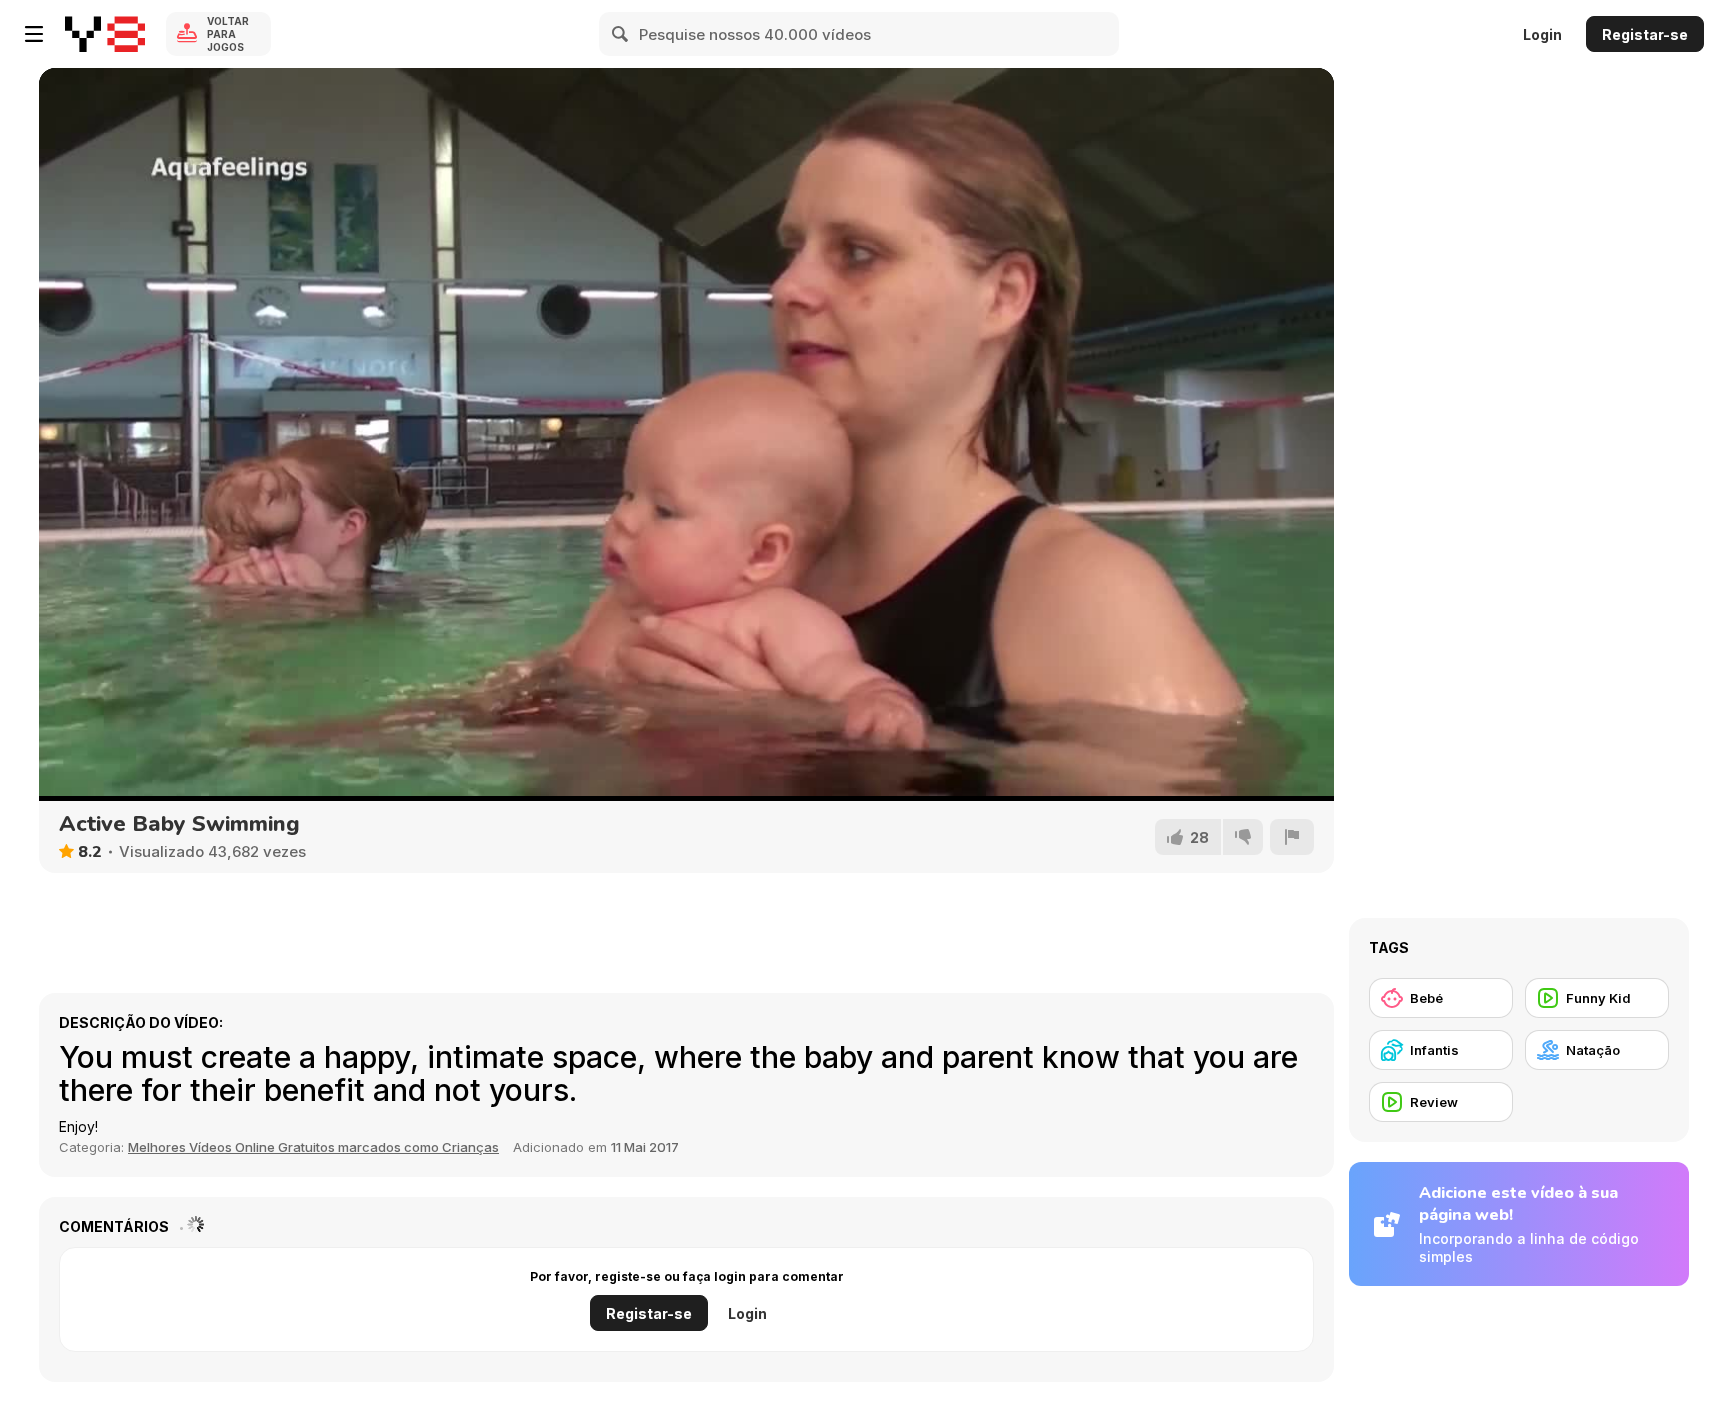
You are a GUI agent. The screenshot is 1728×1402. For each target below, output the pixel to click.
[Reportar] (1292, 837)
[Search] (621, 34)
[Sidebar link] (34, 34)
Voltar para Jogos (228, 34)
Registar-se (1645, 34)
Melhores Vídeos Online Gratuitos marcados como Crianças (313, 1147)
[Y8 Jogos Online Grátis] (105, 34)
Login (1542, 34)
